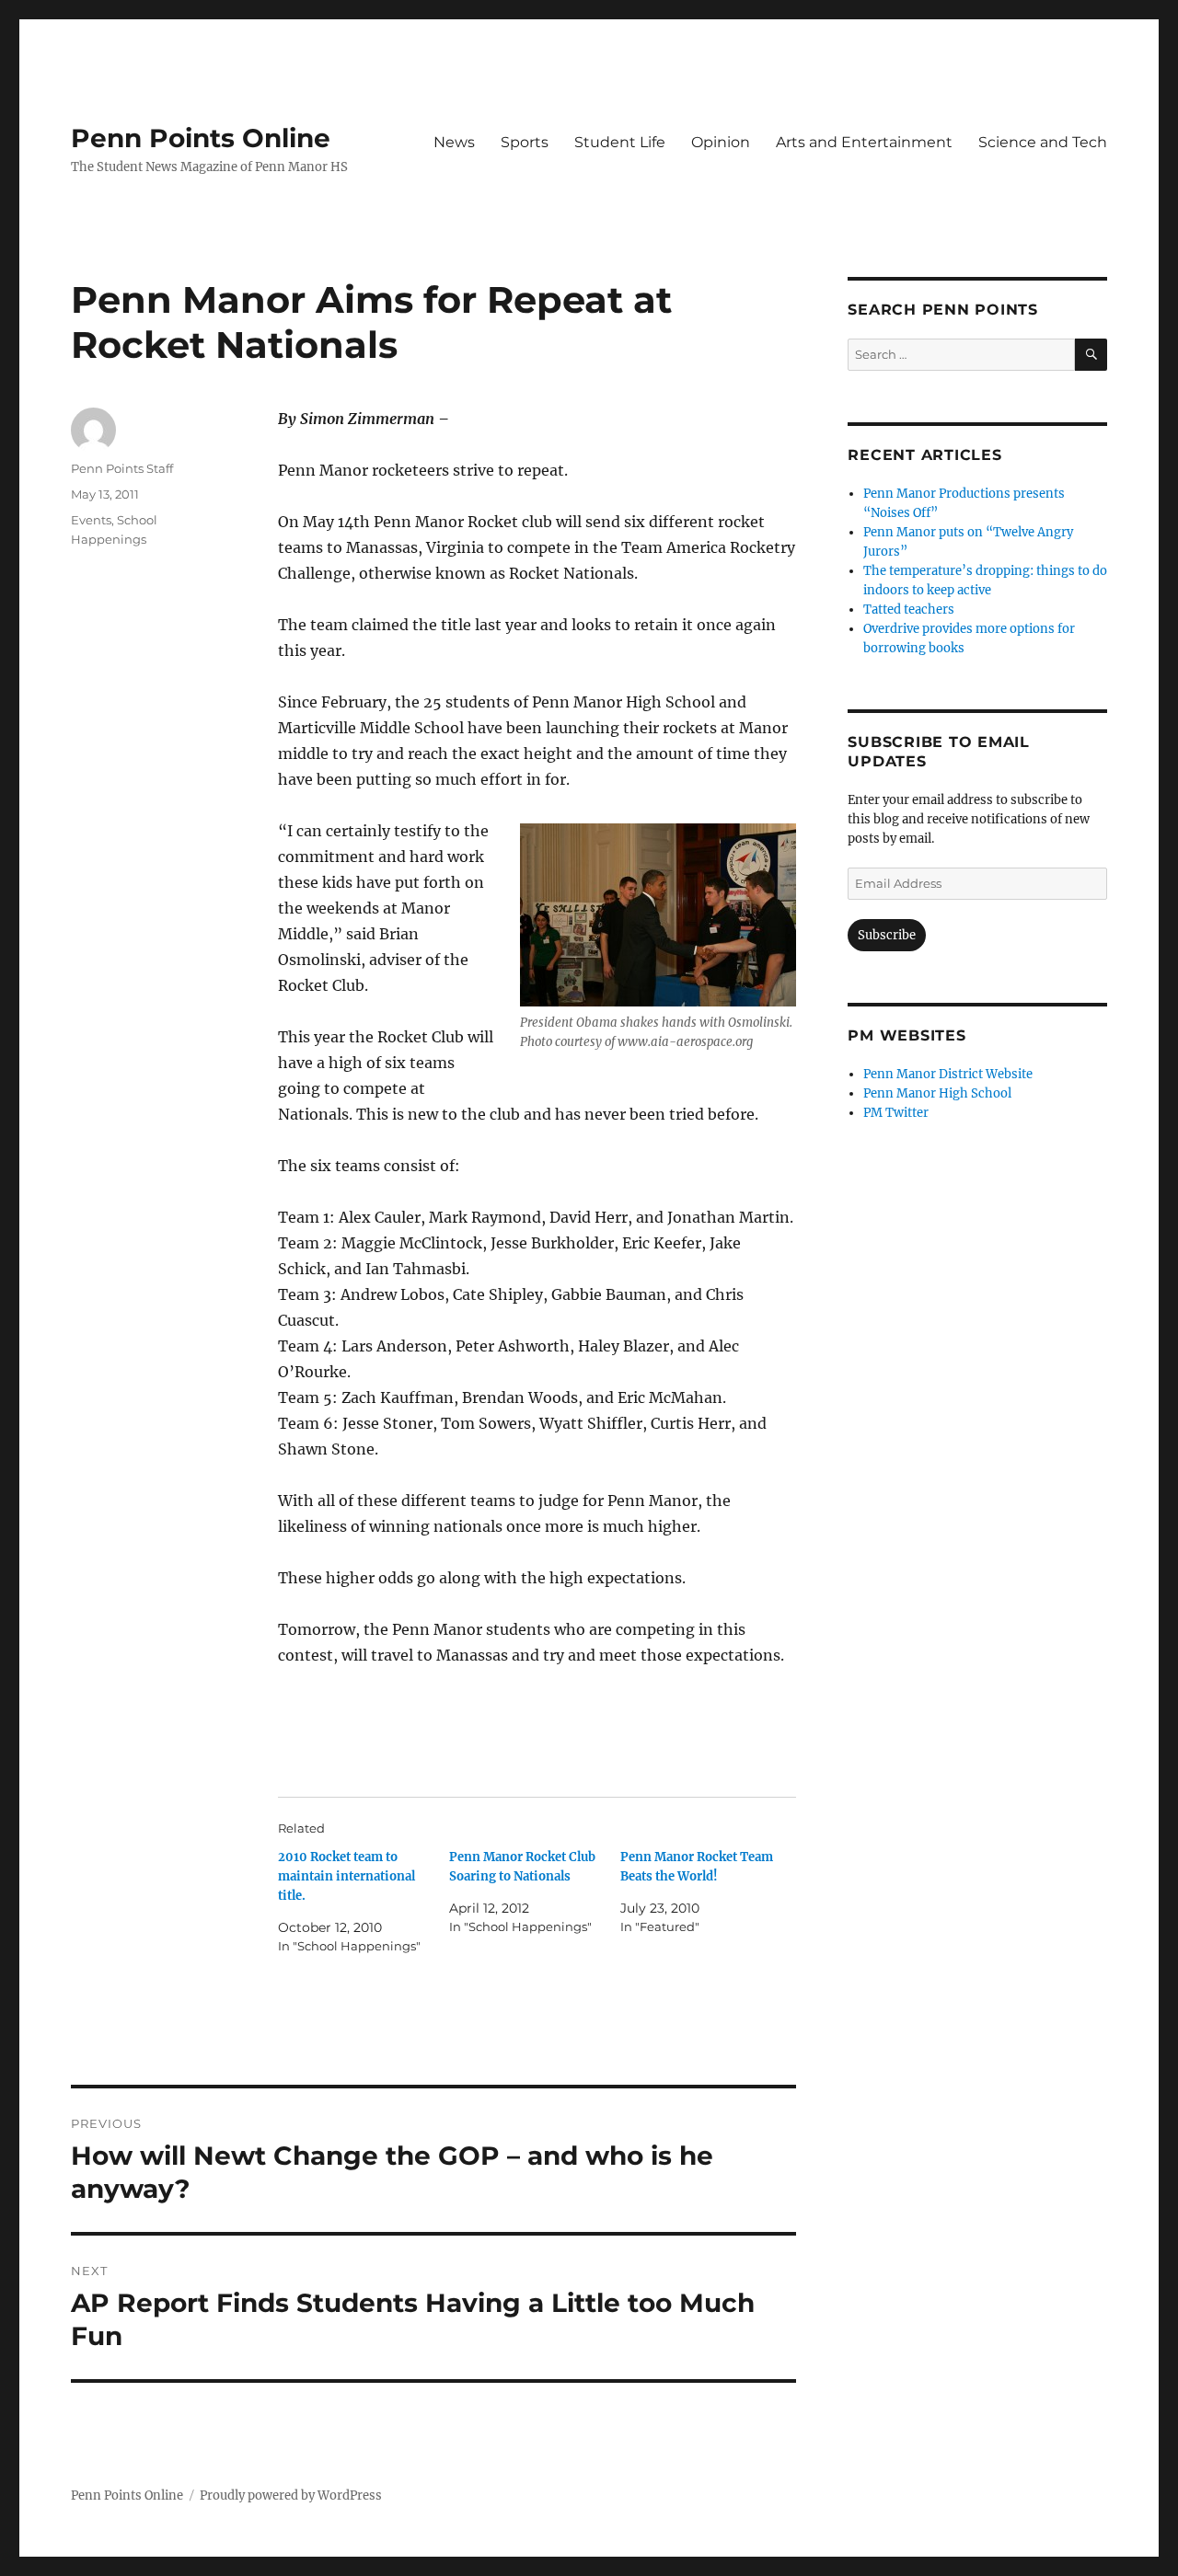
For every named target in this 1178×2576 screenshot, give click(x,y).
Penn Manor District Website (948, 1074)
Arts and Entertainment (864, 142)
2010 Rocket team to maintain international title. (346, 1876)
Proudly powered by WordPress (291, 2495)
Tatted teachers (909, 609)
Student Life (620, 142)
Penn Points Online (201, 138)
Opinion (721, 142)
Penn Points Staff (122, 468)
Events (91, 520)
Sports (525, 142)
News (454, 142)
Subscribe (887, 935)
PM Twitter (896, 1113)
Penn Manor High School (937, 1093)
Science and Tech (1043, 142)
